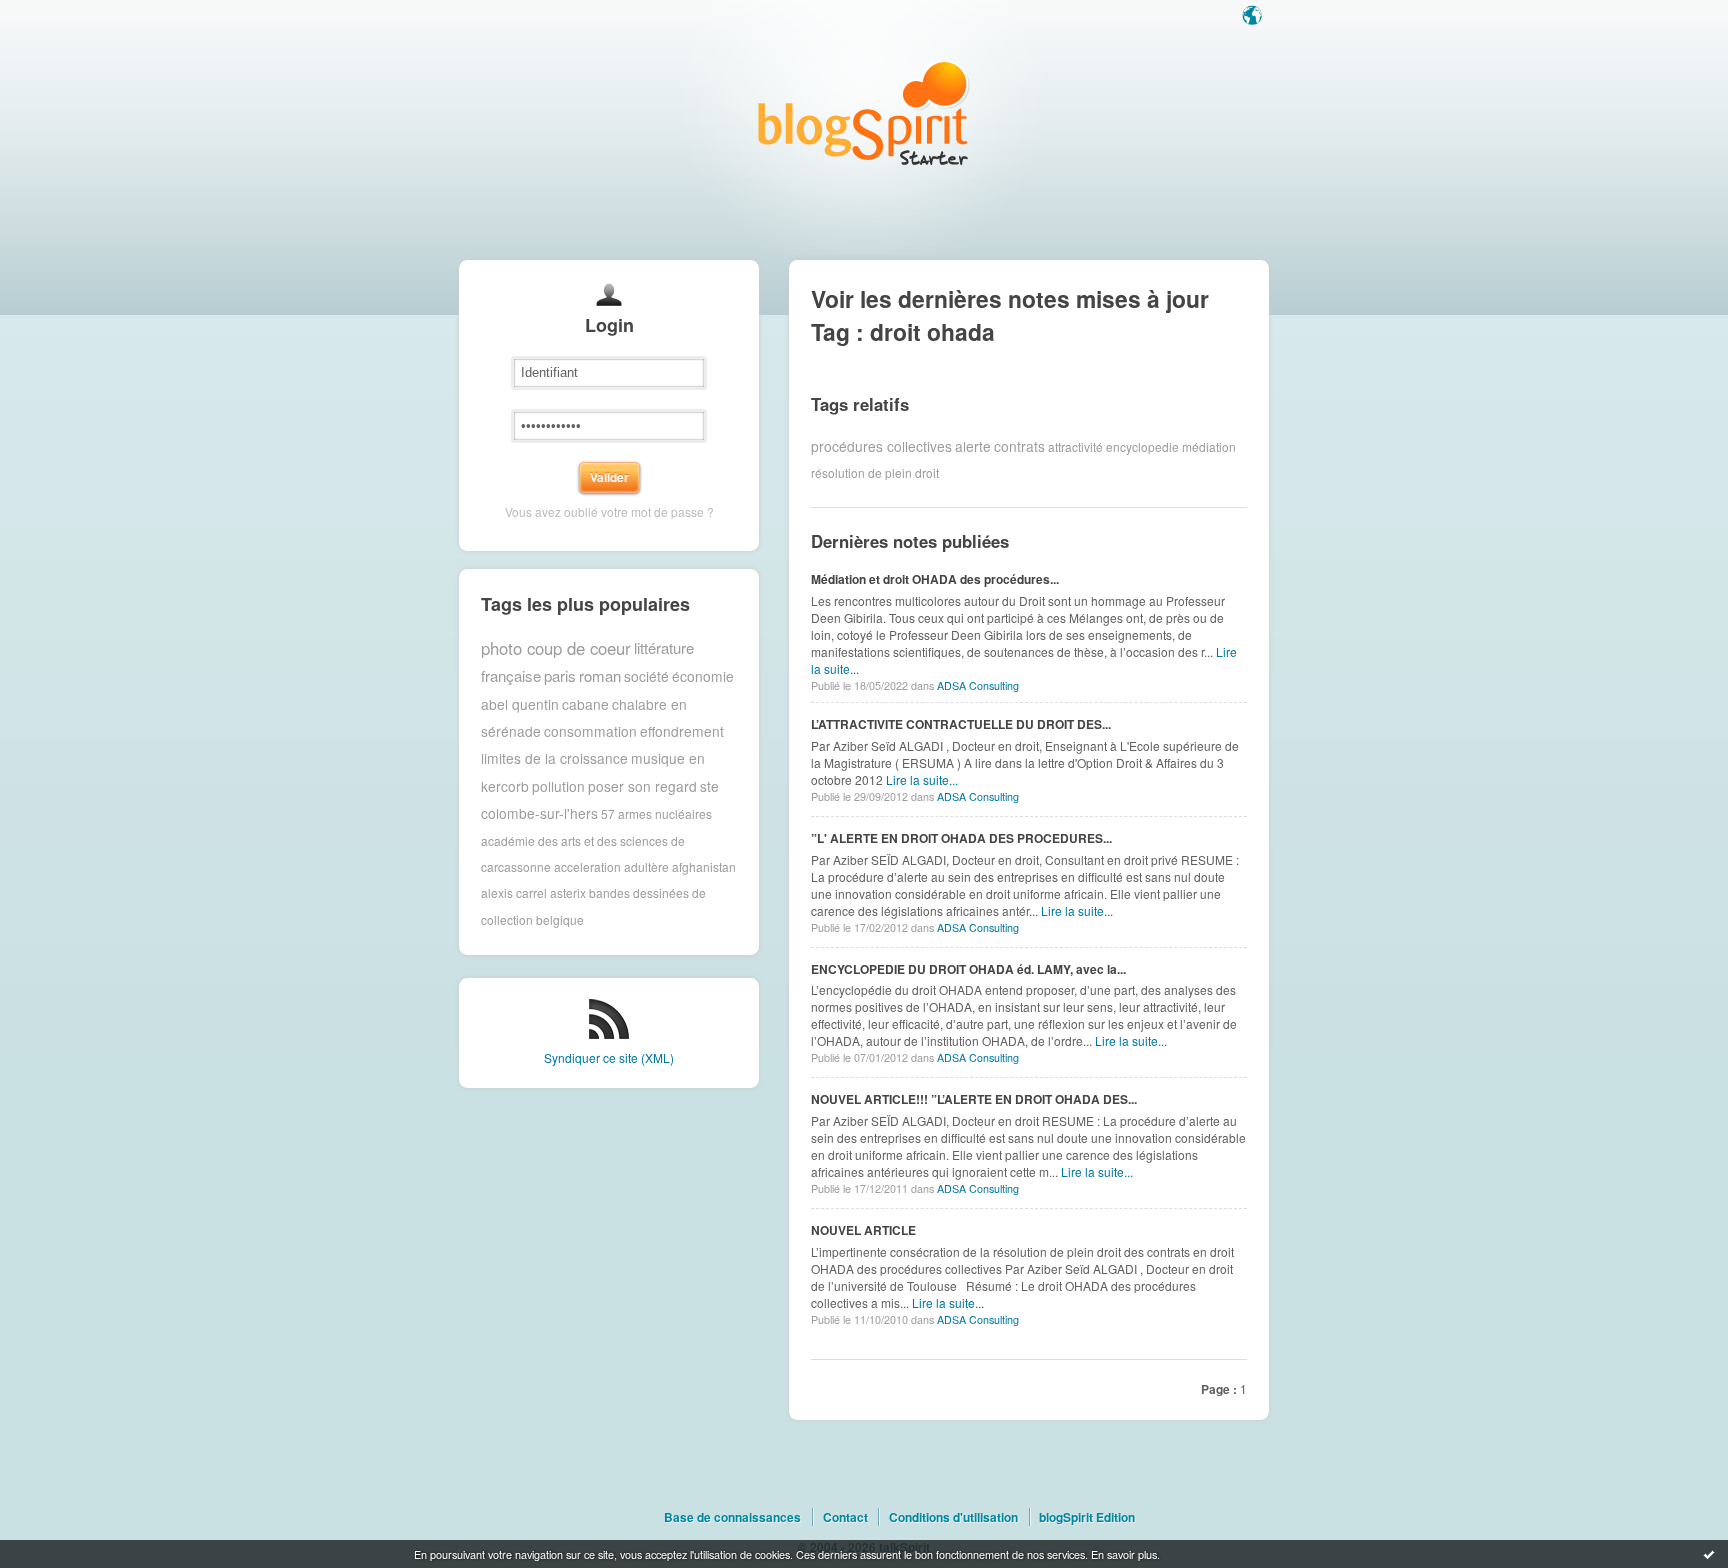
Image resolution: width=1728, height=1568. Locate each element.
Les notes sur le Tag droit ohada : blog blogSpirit (864, 112)
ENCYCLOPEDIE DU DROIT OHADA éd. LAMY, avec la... (968, 969)
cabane (585, 704)
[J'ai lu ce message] (1709, 1554)
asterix (568, 892)
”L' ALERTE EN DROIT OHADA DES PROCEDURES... (961, 838)
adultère (646, 866)
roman (600, 675)
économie (703, 676)
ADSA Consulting (978, 685)
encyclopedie (1142, 445)
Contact (845, 1517)
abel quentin (520, 704)
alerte (973, 446)
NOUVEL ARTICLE (863, 1230)
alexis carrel (514, 892)
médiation (1209, 445)
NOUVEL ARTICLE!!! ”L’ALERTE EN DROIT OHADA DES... (974, 1099)
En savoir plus (1124, 1554)
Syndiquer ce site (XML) (609, 1057)
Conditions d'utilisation (953, 1517)
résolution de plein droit (875, 472)
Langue (1254, 17)
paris (560, 675)
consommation (590, 731)
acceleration (587, 866)
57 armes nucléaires (656, 813)
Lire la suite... (922, 779)
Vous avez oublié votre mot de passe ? (609, 511)
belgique (560, 919)
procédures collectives (881, 446)
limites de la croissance (554, 758)
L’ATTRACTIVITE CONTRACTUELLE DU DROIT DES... (961, 724)
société (646, 676)
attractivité (1075, 445)
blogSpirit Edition (1087, 1517)
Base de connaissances (732, 1517)
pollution (558, 786)
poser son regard (642, 786)
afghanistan (704, 866)
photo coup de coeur (556, 648)
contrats (1019, 446)
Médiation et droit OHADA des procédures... (935, 579)
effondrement (682, 731)
